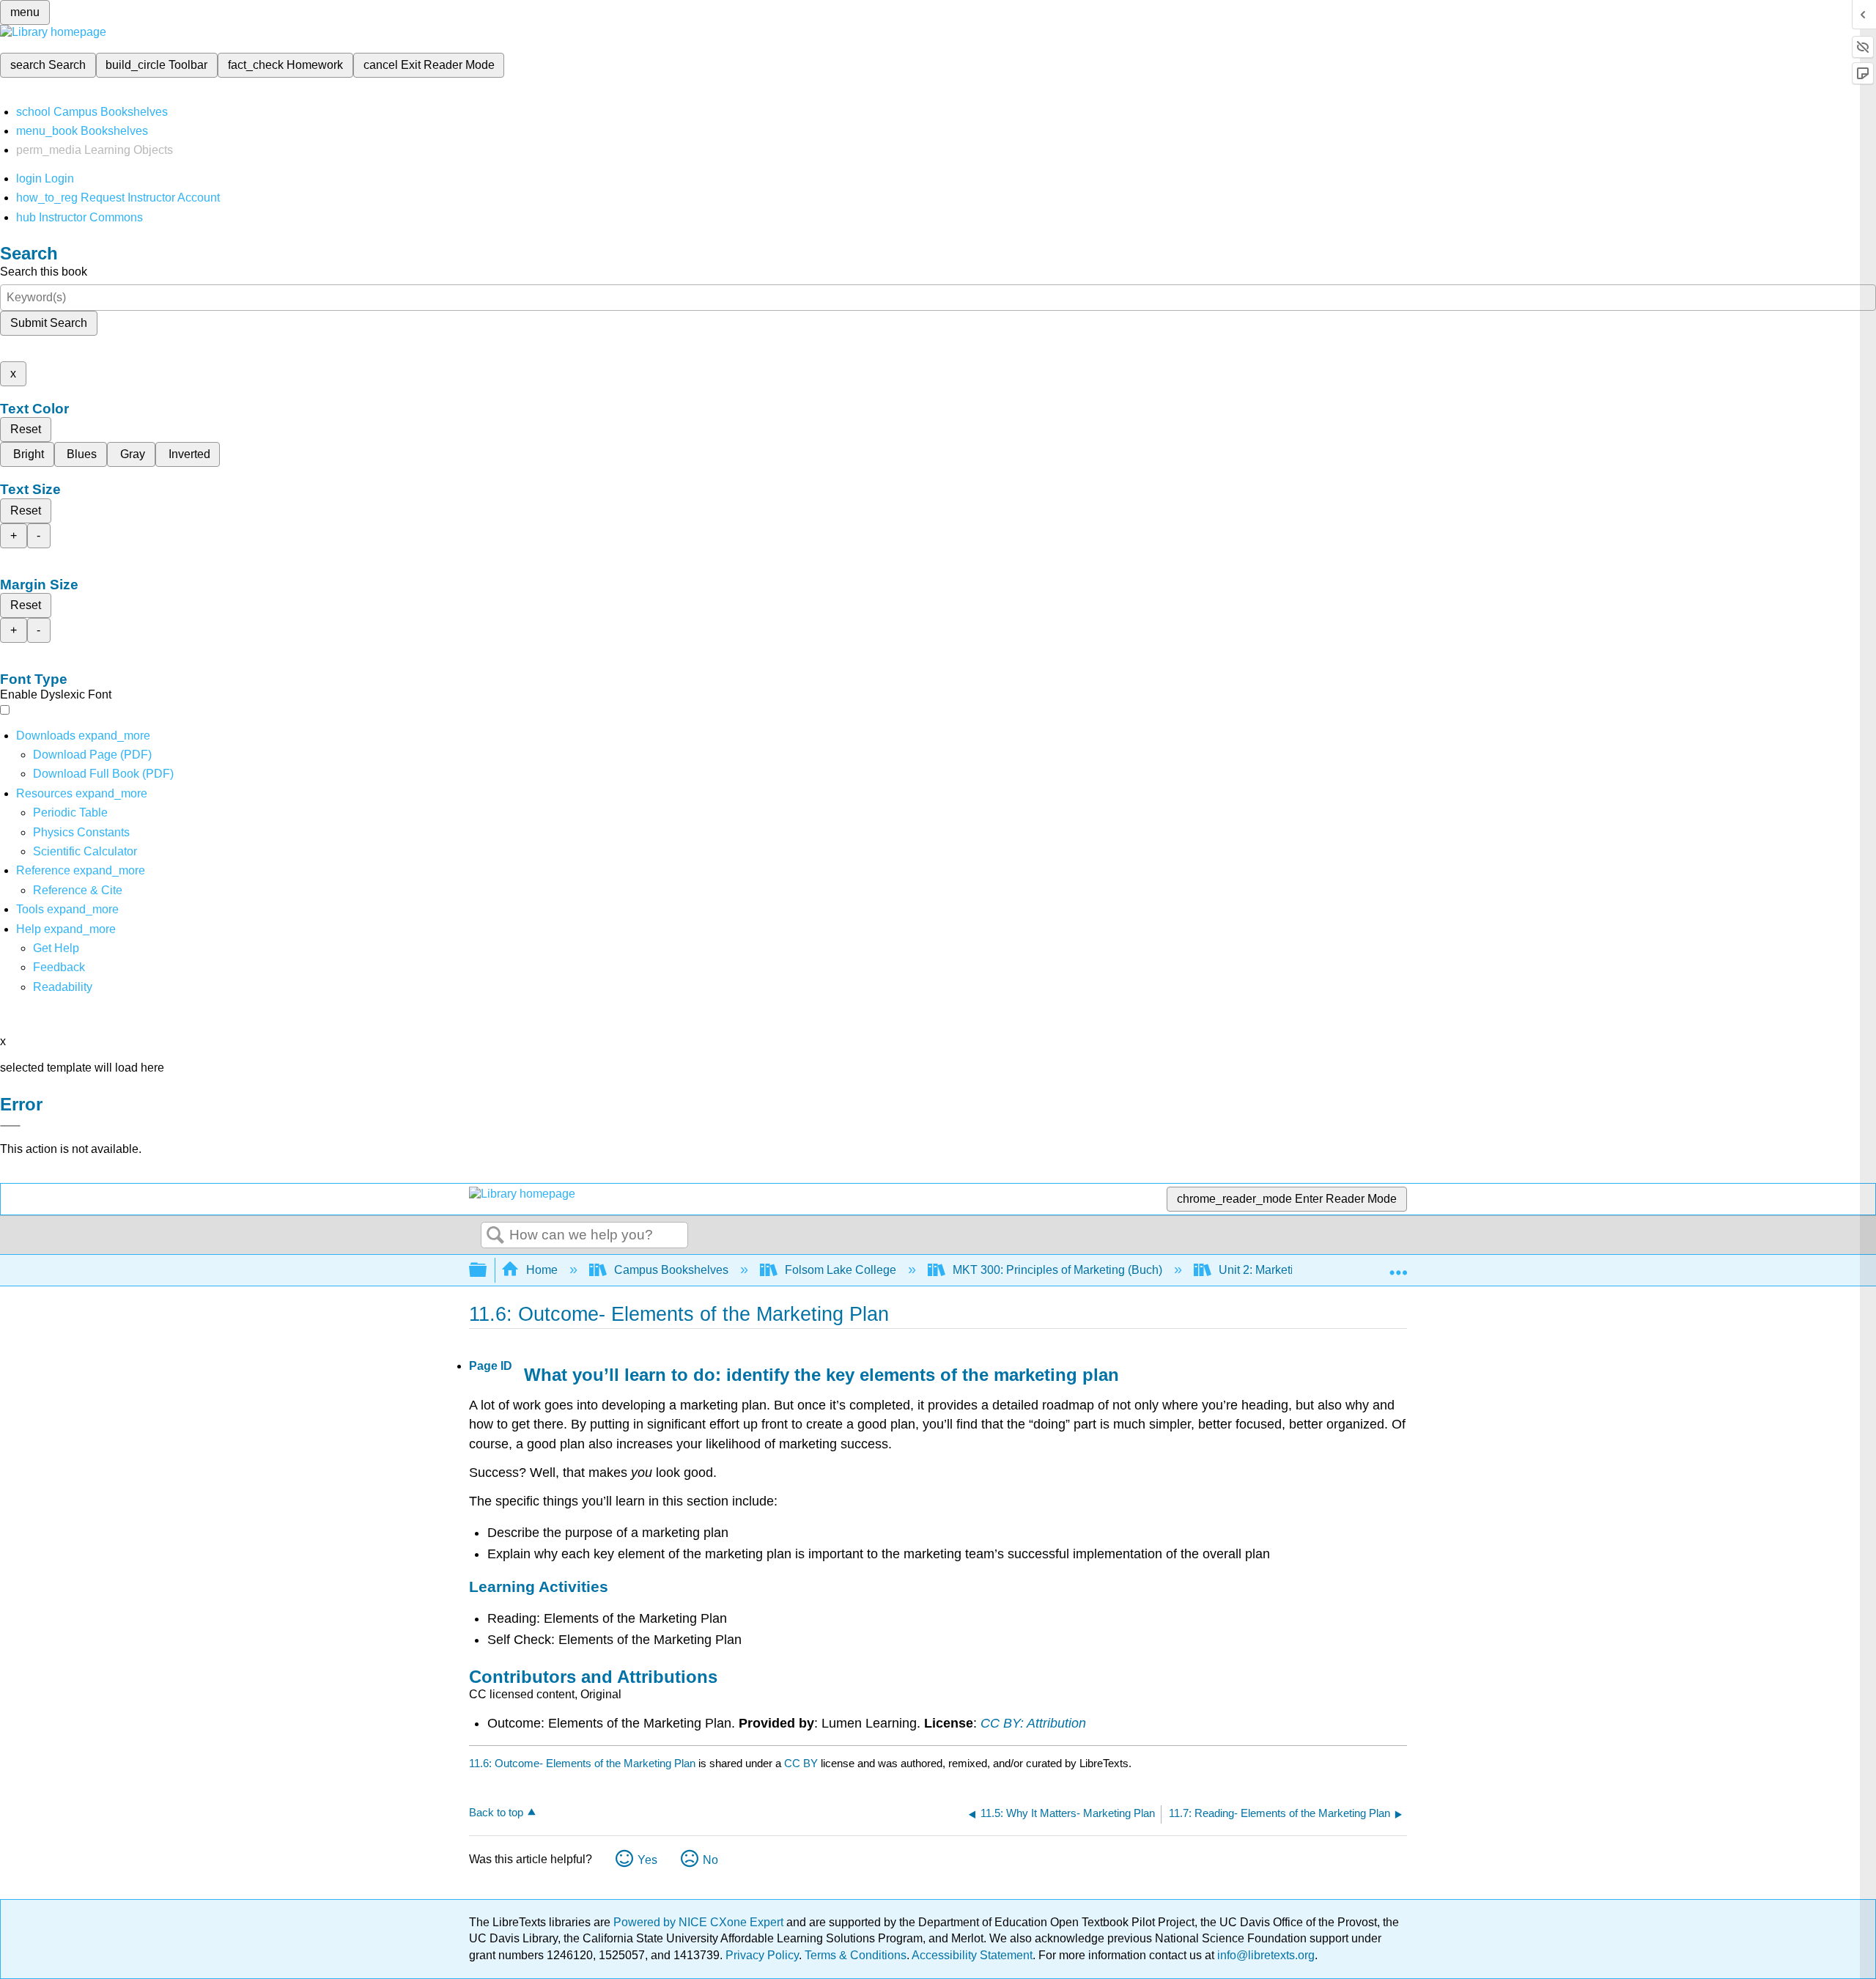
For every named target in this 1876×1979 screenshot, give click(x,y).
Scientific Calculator (85, 851)
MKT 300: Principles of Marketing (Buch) (1057, 1270)
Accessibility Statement (972, 1955)
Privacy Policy (762, 1955)
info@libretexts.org (1264, 1955)
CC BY (802, 1763)
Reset (26, 429)
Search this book (44, 272)
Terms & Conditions (856, 1955)
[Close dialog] (10, 1126)
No (710, 1860)
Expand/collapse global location (1398, 1266)
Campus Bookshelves (671, 1270)
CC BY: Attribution (1033, 1723)
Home (542, 1270)
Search (495, 1236)
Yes (647, 1860)
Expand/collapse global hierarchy (487, 1271)
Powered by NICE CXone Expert (700, 1922)
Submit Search (49, 323)
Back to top (496, 1812)
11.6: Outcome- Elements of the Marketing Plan (582, 1763)
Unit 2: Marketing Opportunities (1299, 1270)
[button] (59, 967)
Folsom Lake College (841, 1270)
